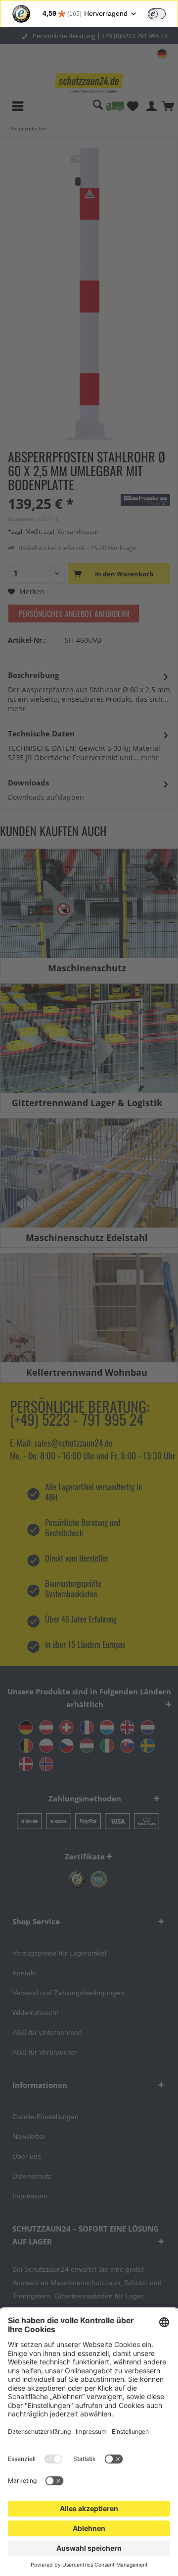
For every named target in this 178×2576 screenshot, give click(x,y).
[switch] (157, 14)
